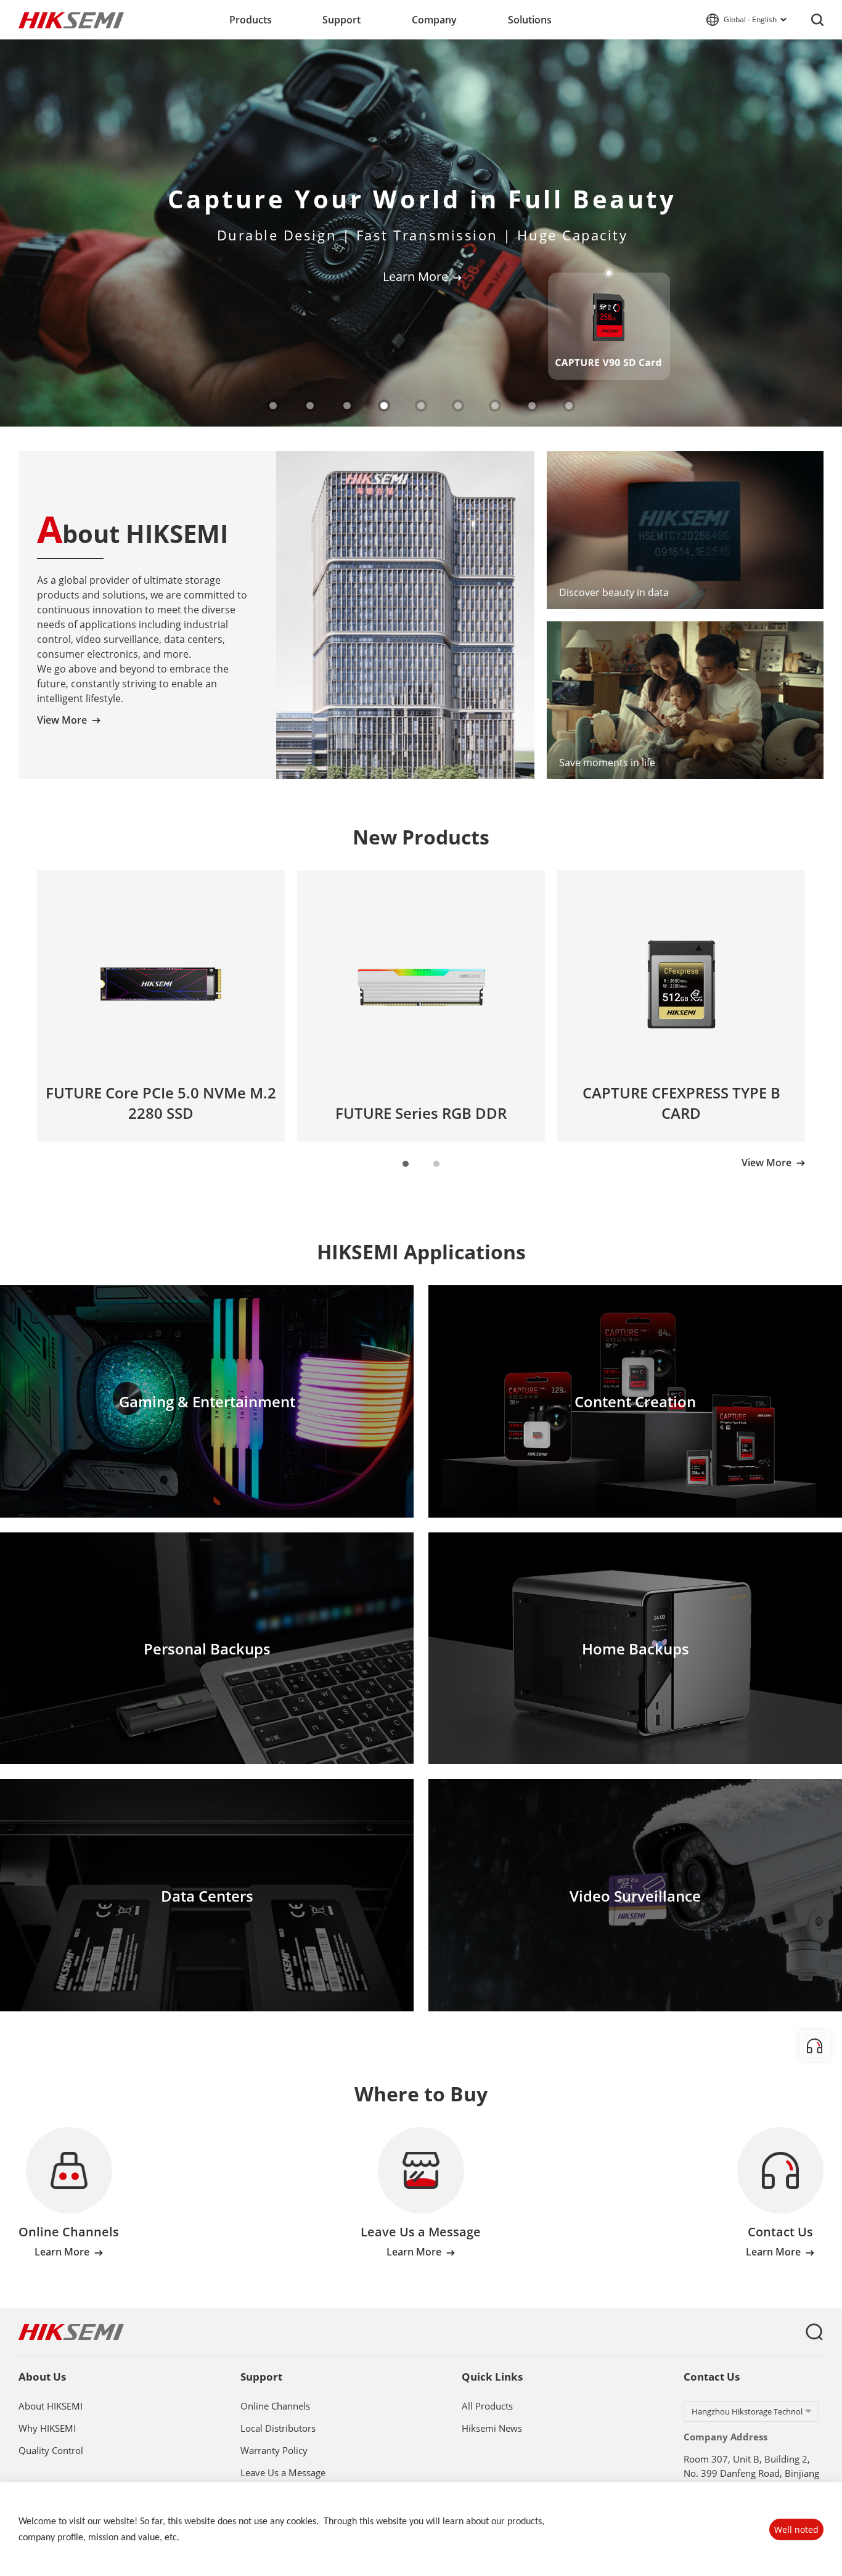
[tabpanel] (421, 233)
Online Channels (275, 2406)
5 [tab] (422, 406)
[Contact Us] (815, 2046)
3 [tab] (348, 406)
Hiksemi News (492, 2429)
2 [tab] (311, 406)
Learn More (415, 277)
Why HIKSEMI (47, 2429)
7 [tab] (496, 406)
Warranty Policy (274, 2451)
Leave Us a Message (283, 2473)
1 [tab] (274, 406)
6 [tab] (459, 406)
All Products (487, 2406)
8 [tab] (533, 406)
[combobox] (751, 2411)
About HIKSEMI (51, 2406)
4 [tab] (385, 406)
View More (62, 720)
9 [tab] (570, 406)
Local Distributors (278, 2429)
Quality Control (51, 2451)
